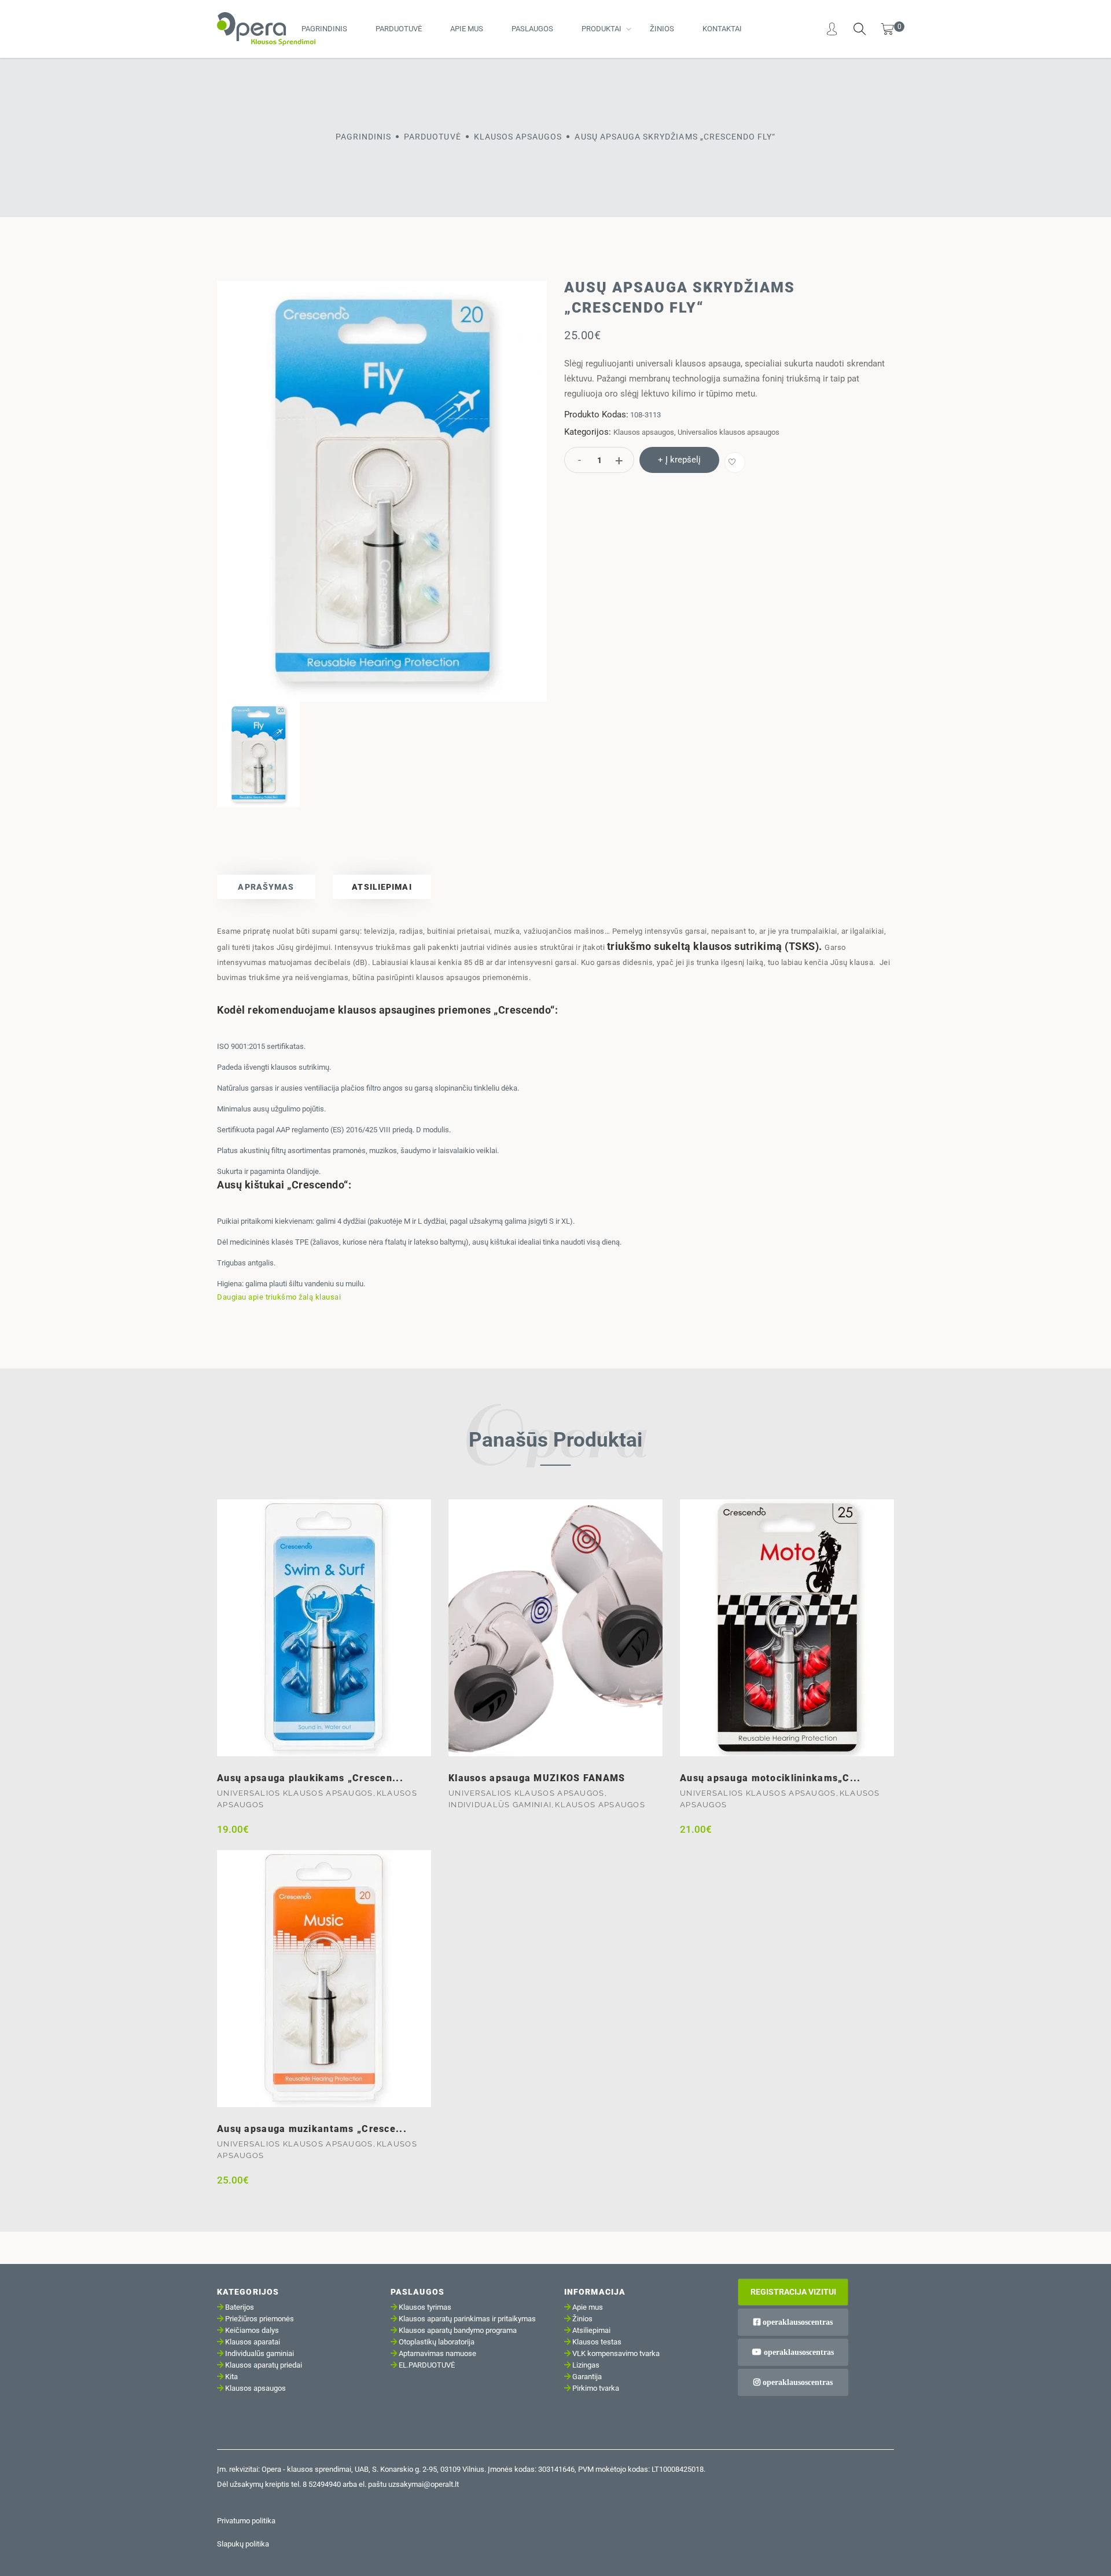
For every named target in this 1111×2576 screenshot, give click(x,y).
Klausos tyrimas (425, 2307)
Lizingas (586, 2365)
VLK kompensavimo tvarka (616, 2353)
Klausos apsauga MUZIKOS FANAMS (537, 1778)
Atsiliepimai (382, 887)
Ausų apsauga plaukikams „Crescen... (310, 1778)
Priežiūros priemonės (260, 2319)
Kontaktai (722, 29)
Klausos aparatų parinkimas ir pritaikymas (467, 2319)
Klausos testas (597, 2342)
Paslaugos (532, 29)
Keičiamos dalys (252, 2330)
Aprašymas (266, 887)
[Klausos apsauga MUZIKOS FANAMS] (555, 1628)
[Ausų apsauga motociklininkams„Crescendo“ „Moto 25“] (787, 1628)
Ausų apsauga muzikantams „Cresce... (312, 2129)
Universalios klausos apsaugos (729, 432)
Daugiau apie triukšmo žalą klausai (279, 1297)
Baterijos (240, 2307)
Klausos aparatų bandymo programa (458, 2330)
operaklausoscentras (797, 2322)
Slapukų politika (243, 2544)
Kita (231, 2377)
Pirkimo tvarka (596, 2388)
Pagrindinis (324, 29)
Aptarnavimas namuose (437, 2353)
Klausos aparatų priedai (264, 2365)
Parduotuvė (399, 29)
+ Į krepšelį (679, 460)
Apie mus (467, 29)
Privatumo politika (246, 2521)
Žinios (662, 29)
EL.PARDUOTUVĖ (427, 2365)
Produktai (602, 29)
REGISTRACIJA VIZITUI (793, 2292)
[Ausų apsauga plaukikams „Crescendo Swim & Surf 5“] (324, 1628)
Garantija (587, 2377)
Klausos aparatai (253, 2342)
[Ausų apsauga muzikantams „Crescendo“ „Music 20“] (324, 1979)
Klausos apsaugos (518, 137)
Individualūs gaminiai (500, 1805)
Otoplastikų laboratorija (437, 2342)
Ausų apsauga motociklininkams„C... (770, 1778)
